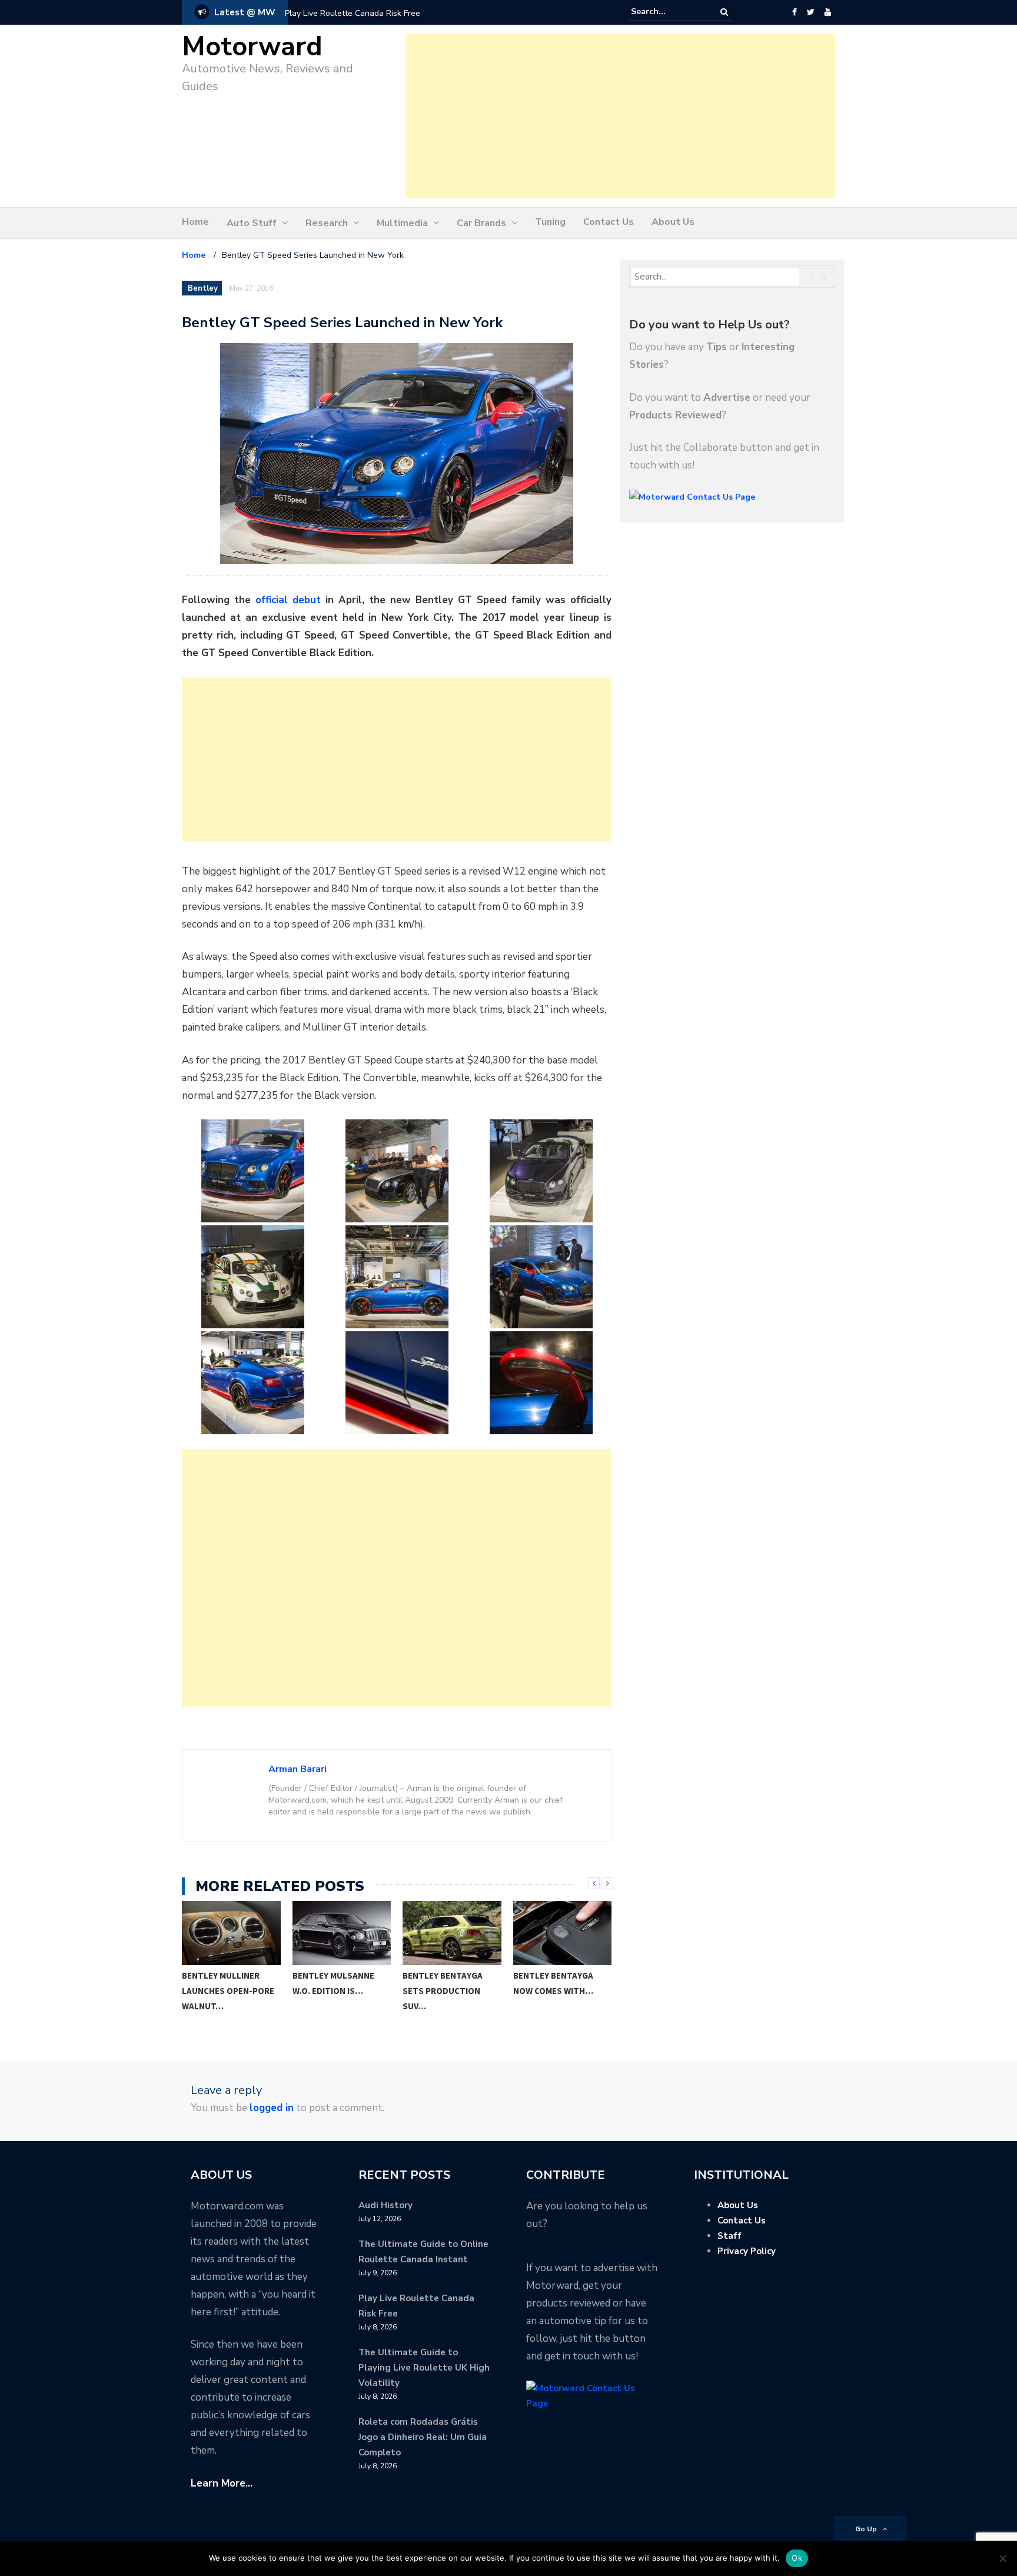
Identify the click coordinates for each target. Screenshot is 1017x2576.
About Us (673, 222)
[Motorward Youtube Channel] (828, 12)
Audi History (385, 2205)
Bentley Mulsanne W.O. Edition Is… (224, 1983)
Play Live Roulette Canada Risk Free (353, 13)
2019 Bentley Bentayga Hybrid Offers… (551, 1991)
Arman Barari (298, 1769)
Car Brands (481, 223)
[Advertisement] (620, 116)
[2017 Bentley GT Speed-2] (397, 1171)
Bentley (203, 288)
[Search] (724, 12)
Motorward (252, 47)
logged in (272, 2108)
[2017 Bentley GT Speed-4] (252, 1277)
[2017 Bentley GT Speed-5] (397, 1277)
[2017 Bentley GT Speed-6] (541, 1277)
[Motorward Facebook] (794, 12)
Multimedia (402, 223)
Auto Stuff (252, 223)
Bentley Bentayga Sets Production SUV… (334, 1991)
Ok (797, 2558)
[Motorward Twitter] (810, 12)
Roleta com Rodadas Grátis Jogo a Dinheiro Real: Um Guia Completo (423, 2437)
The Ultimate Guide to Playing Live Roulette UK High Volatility (424, 2368)
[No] (1002, 2558)
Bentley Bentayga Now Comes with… (444, 1983)
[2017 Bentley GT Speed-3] (541, 1171)
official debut (288, 600)
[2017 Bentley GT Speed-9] (541, 1383)
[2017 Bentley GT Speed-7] (252, 1383)
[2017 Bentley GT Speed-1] (252, 1171)
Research (327, 223)
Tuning (550, 222)
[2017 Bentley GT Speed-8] (397, 1383)
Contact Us (609, 222)
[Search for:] (667, 12)
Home (195, 222)
